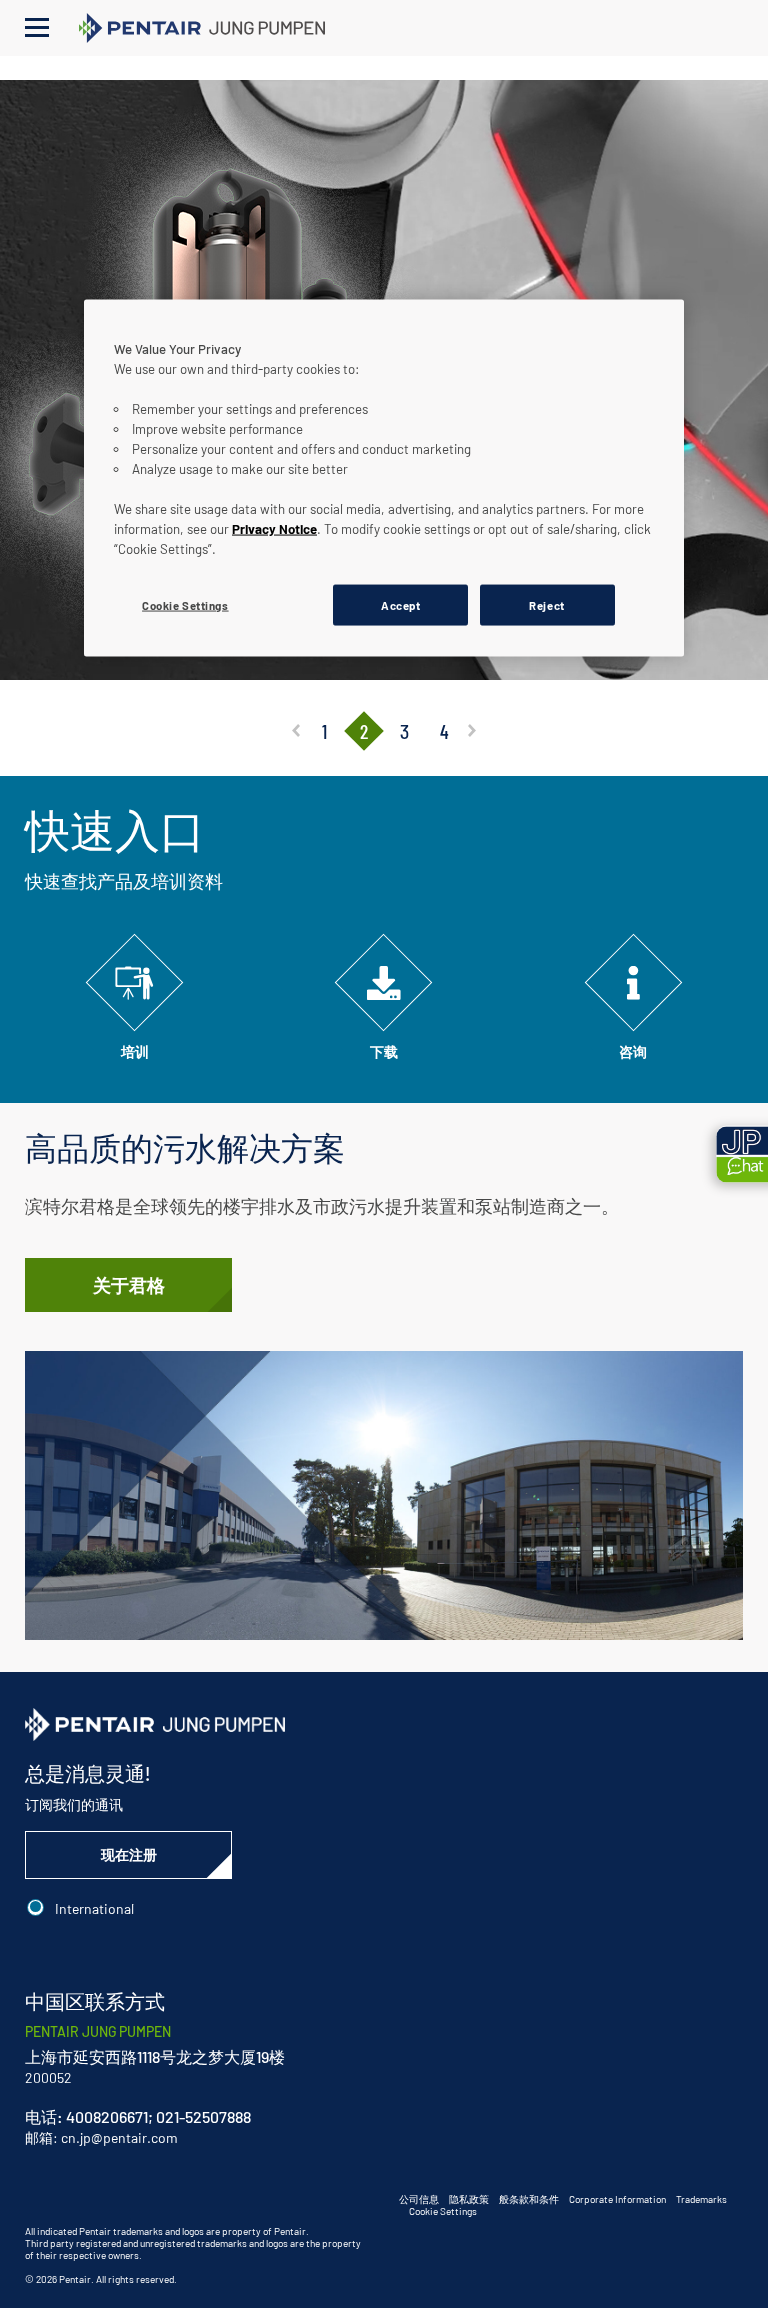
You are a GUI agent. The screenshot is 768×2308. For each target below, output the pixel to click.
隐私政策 (469, 2199)
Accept (400, 604)
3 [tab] (404, 731)
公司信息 (419, 2199)
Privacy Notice (274, 528)
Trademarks (701, 2199)
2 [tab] (364, 731)
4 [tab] (444, 731)
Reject (546, 604)
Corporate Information (617, 2199)
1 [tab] (324, 731)
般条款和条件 (529, 2199)
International (94, 1908)
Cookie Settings (443, 2211)
